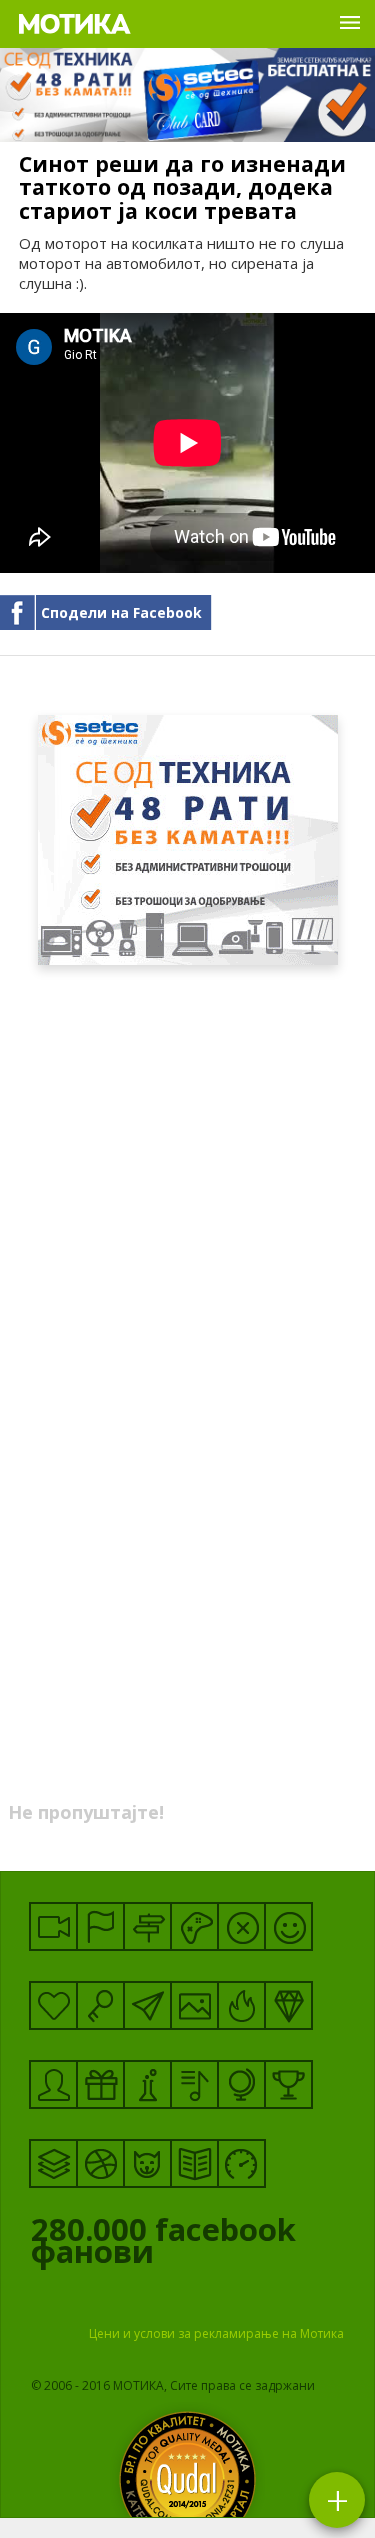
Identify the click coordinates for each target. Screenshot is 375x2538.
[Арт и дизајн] (288, 2005)
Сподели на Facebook (121, 612)
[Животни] (147, 2163)
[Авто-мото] (241, 2163)
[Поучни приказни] (194, 2163)
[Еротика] (241, 1926)
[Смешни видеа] (53, 1926)
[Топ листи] (53, 2163)
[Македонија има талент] (194, 2084)
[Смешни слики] (194, 2005)
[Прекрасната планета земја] (241, 2084)
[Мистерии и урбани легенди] (147, 1926)
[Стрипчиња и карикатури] (53, 2084)
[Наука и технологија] (147, 2084)
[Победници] (288, 2084)
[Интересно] (100, 2084)
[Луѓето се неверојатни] (147, 2005)
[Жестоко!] (241, 2005)
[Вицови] (288, 1926)
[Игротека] (194, 1926)
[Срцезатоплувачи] (53, 2005)
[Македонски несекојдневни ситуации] (100, 1926)
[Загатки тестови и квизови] (100, 2005)
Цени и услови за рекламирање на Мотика (216, 2333)
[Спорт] (100, 2163)
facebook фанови (163, 2245)
